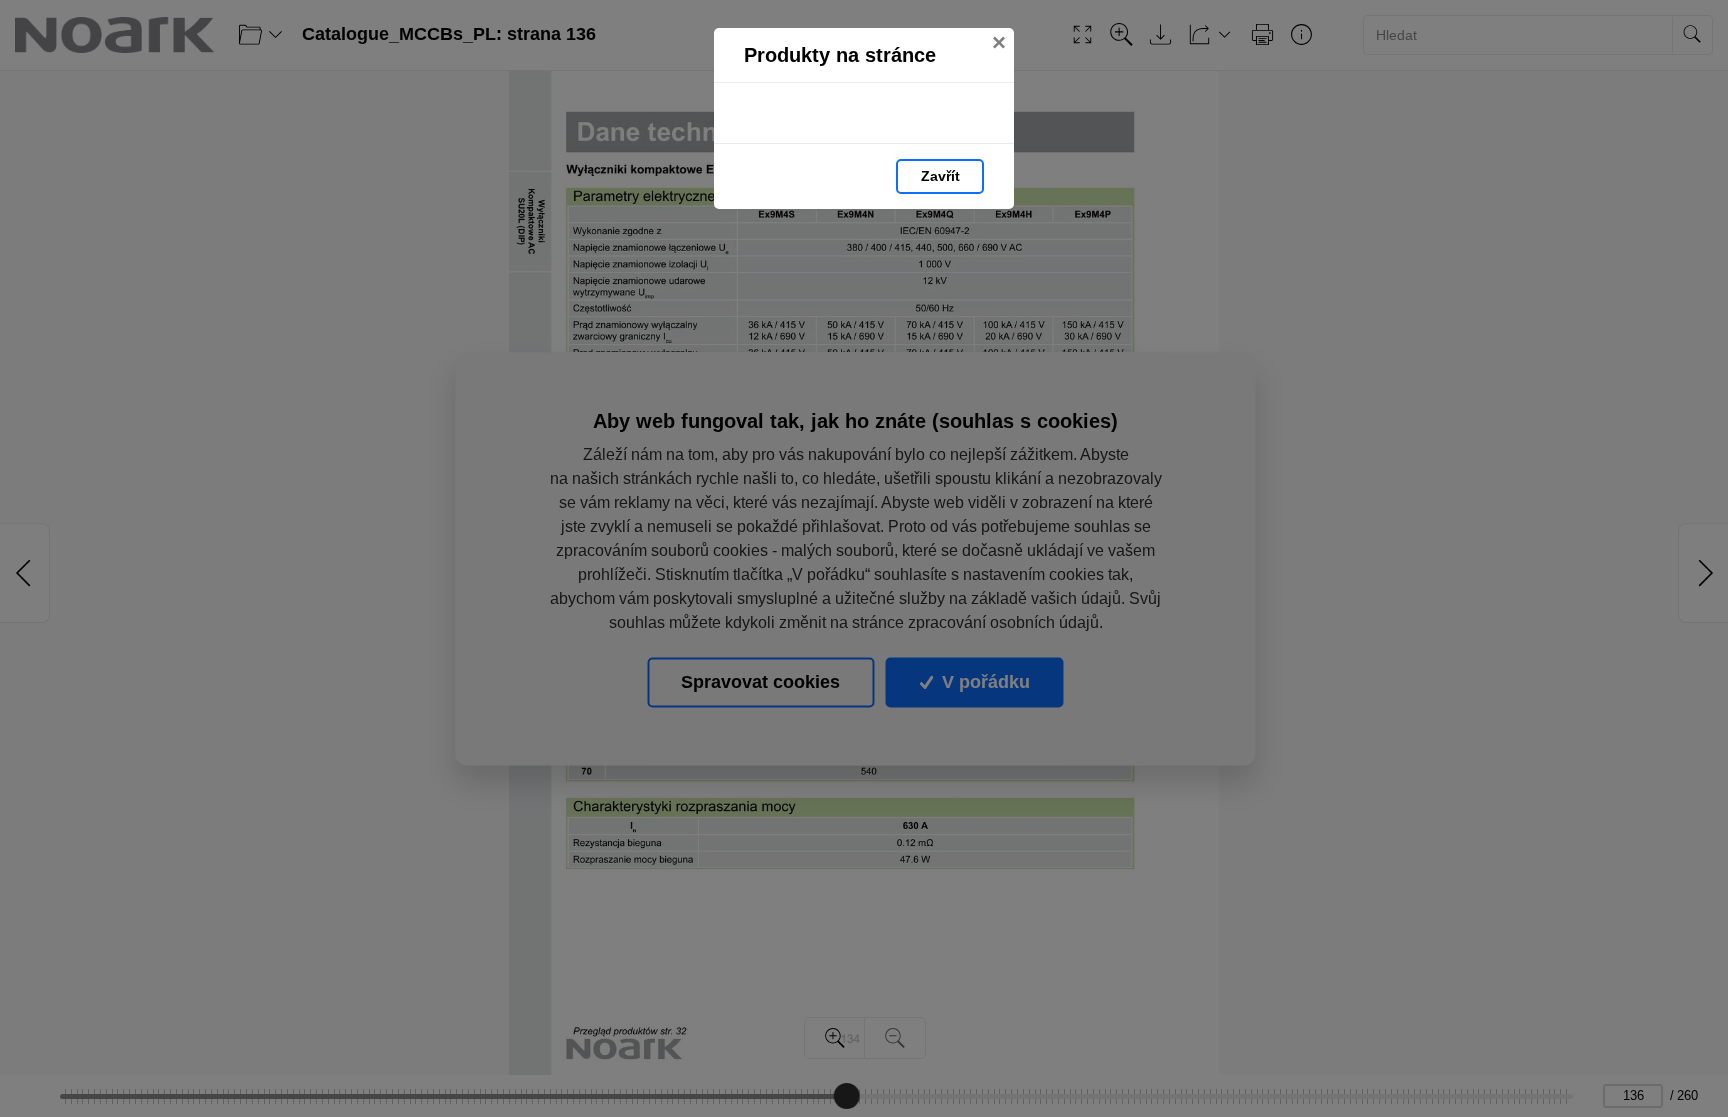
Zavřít (940, 176)
